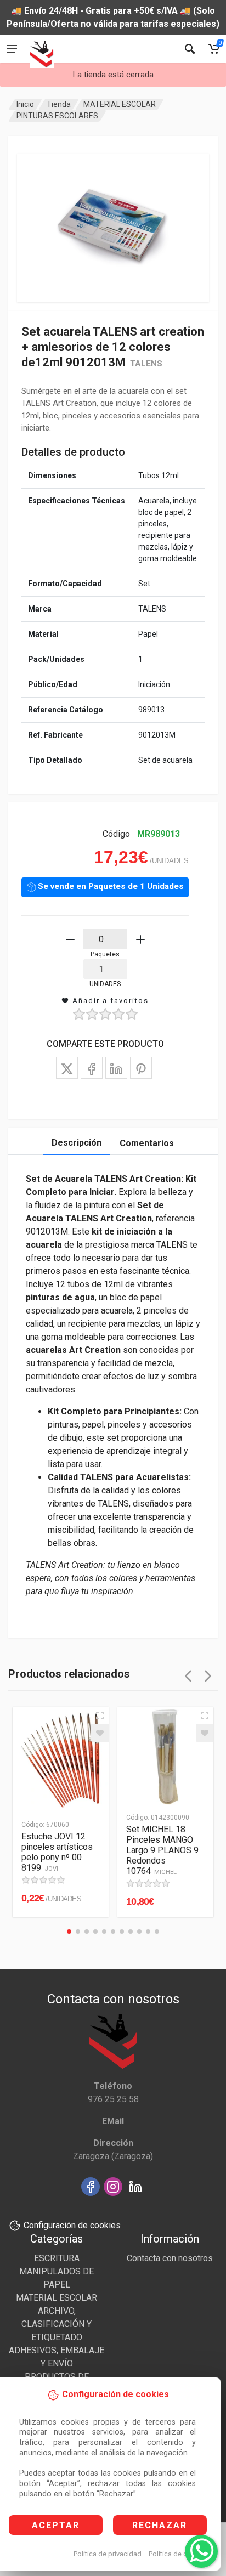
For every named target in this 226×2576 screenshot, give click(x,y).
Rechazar (160, 2525)
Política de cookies (179, 2554)
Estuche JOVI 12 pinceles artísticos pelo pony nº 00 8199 (57, 1852)
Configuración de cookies (72, 2225)
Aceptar (56, 2525)
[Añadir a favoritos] (100, 1733)
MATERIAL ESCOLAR (120, 104)
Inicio (25, 104)
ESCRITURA (57, 2258)
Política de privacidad (108, 2554)
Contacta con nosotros (170, 2258)
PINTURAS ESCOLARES (57, 116)
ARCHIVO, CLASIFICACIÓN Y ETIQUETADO (56, 2324)
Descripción (77, 1143)
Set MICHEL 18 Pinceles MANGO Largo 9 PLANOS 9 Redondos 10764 (162, 1850)
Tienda (59, 104)
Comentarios (147, 1143)
